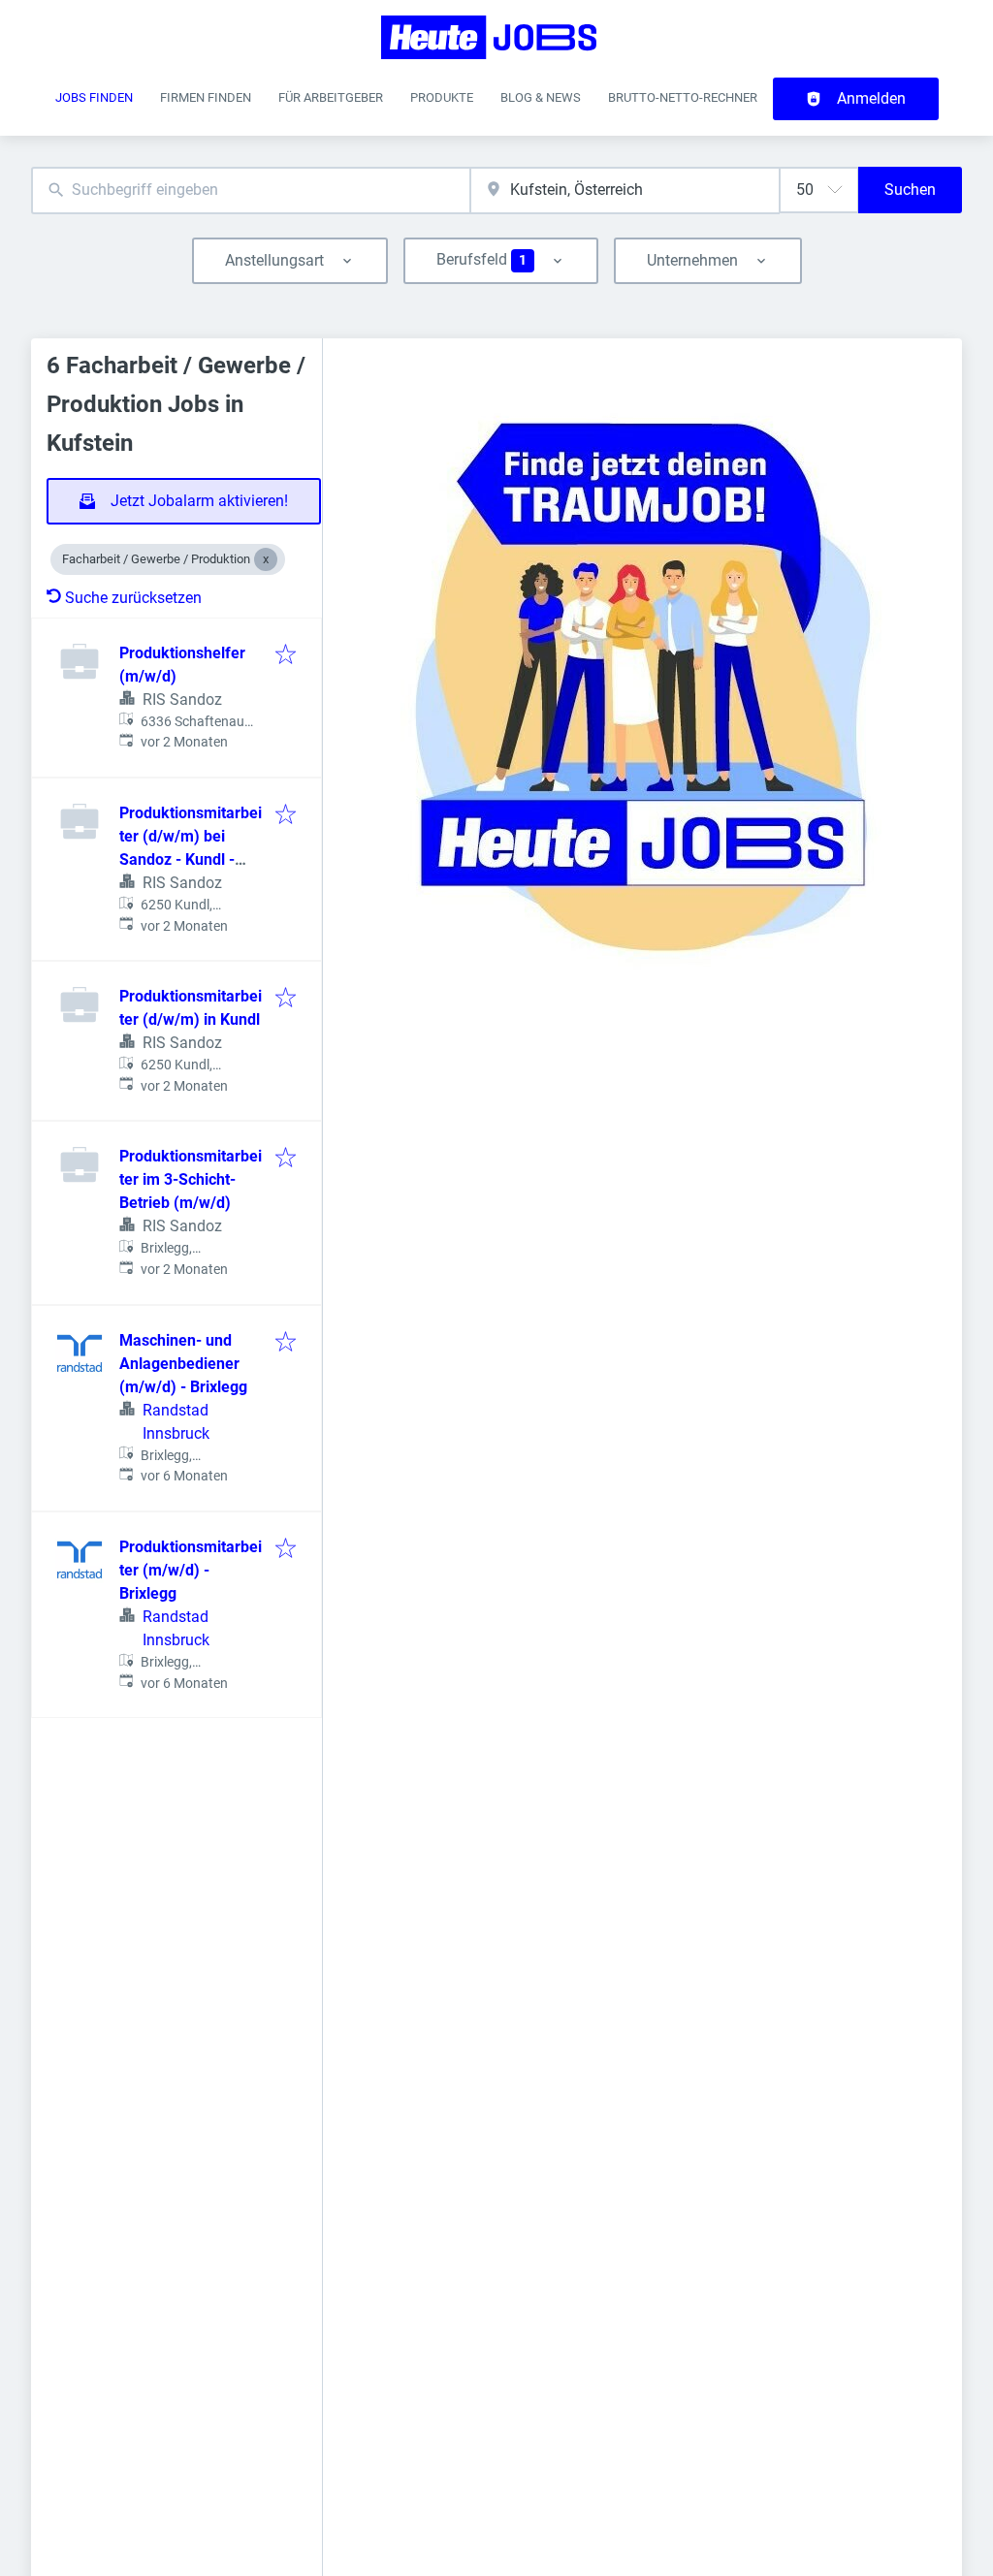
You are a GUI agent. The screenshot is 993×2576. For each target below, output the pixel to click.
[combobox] (251, 191)
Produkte (442, 97)
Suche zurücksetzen (133, 598)
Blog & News (541, 97)
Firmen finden (206, 97)
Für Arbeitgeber (331, 97)
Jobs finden (94, 97)
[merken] (286, 656)
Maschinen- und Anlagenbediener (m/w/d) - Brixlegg (183, 1364)
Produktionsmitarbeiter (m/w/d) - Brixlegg (191, 1570)
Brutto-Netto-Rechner (683, 97)
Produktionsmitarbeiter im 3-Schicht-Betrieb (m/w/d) (191, 1179)
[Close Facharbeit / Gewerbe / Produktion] (266, 559)
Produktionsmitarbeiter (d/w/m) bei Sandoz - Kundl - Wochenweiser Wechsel (191, 859)
